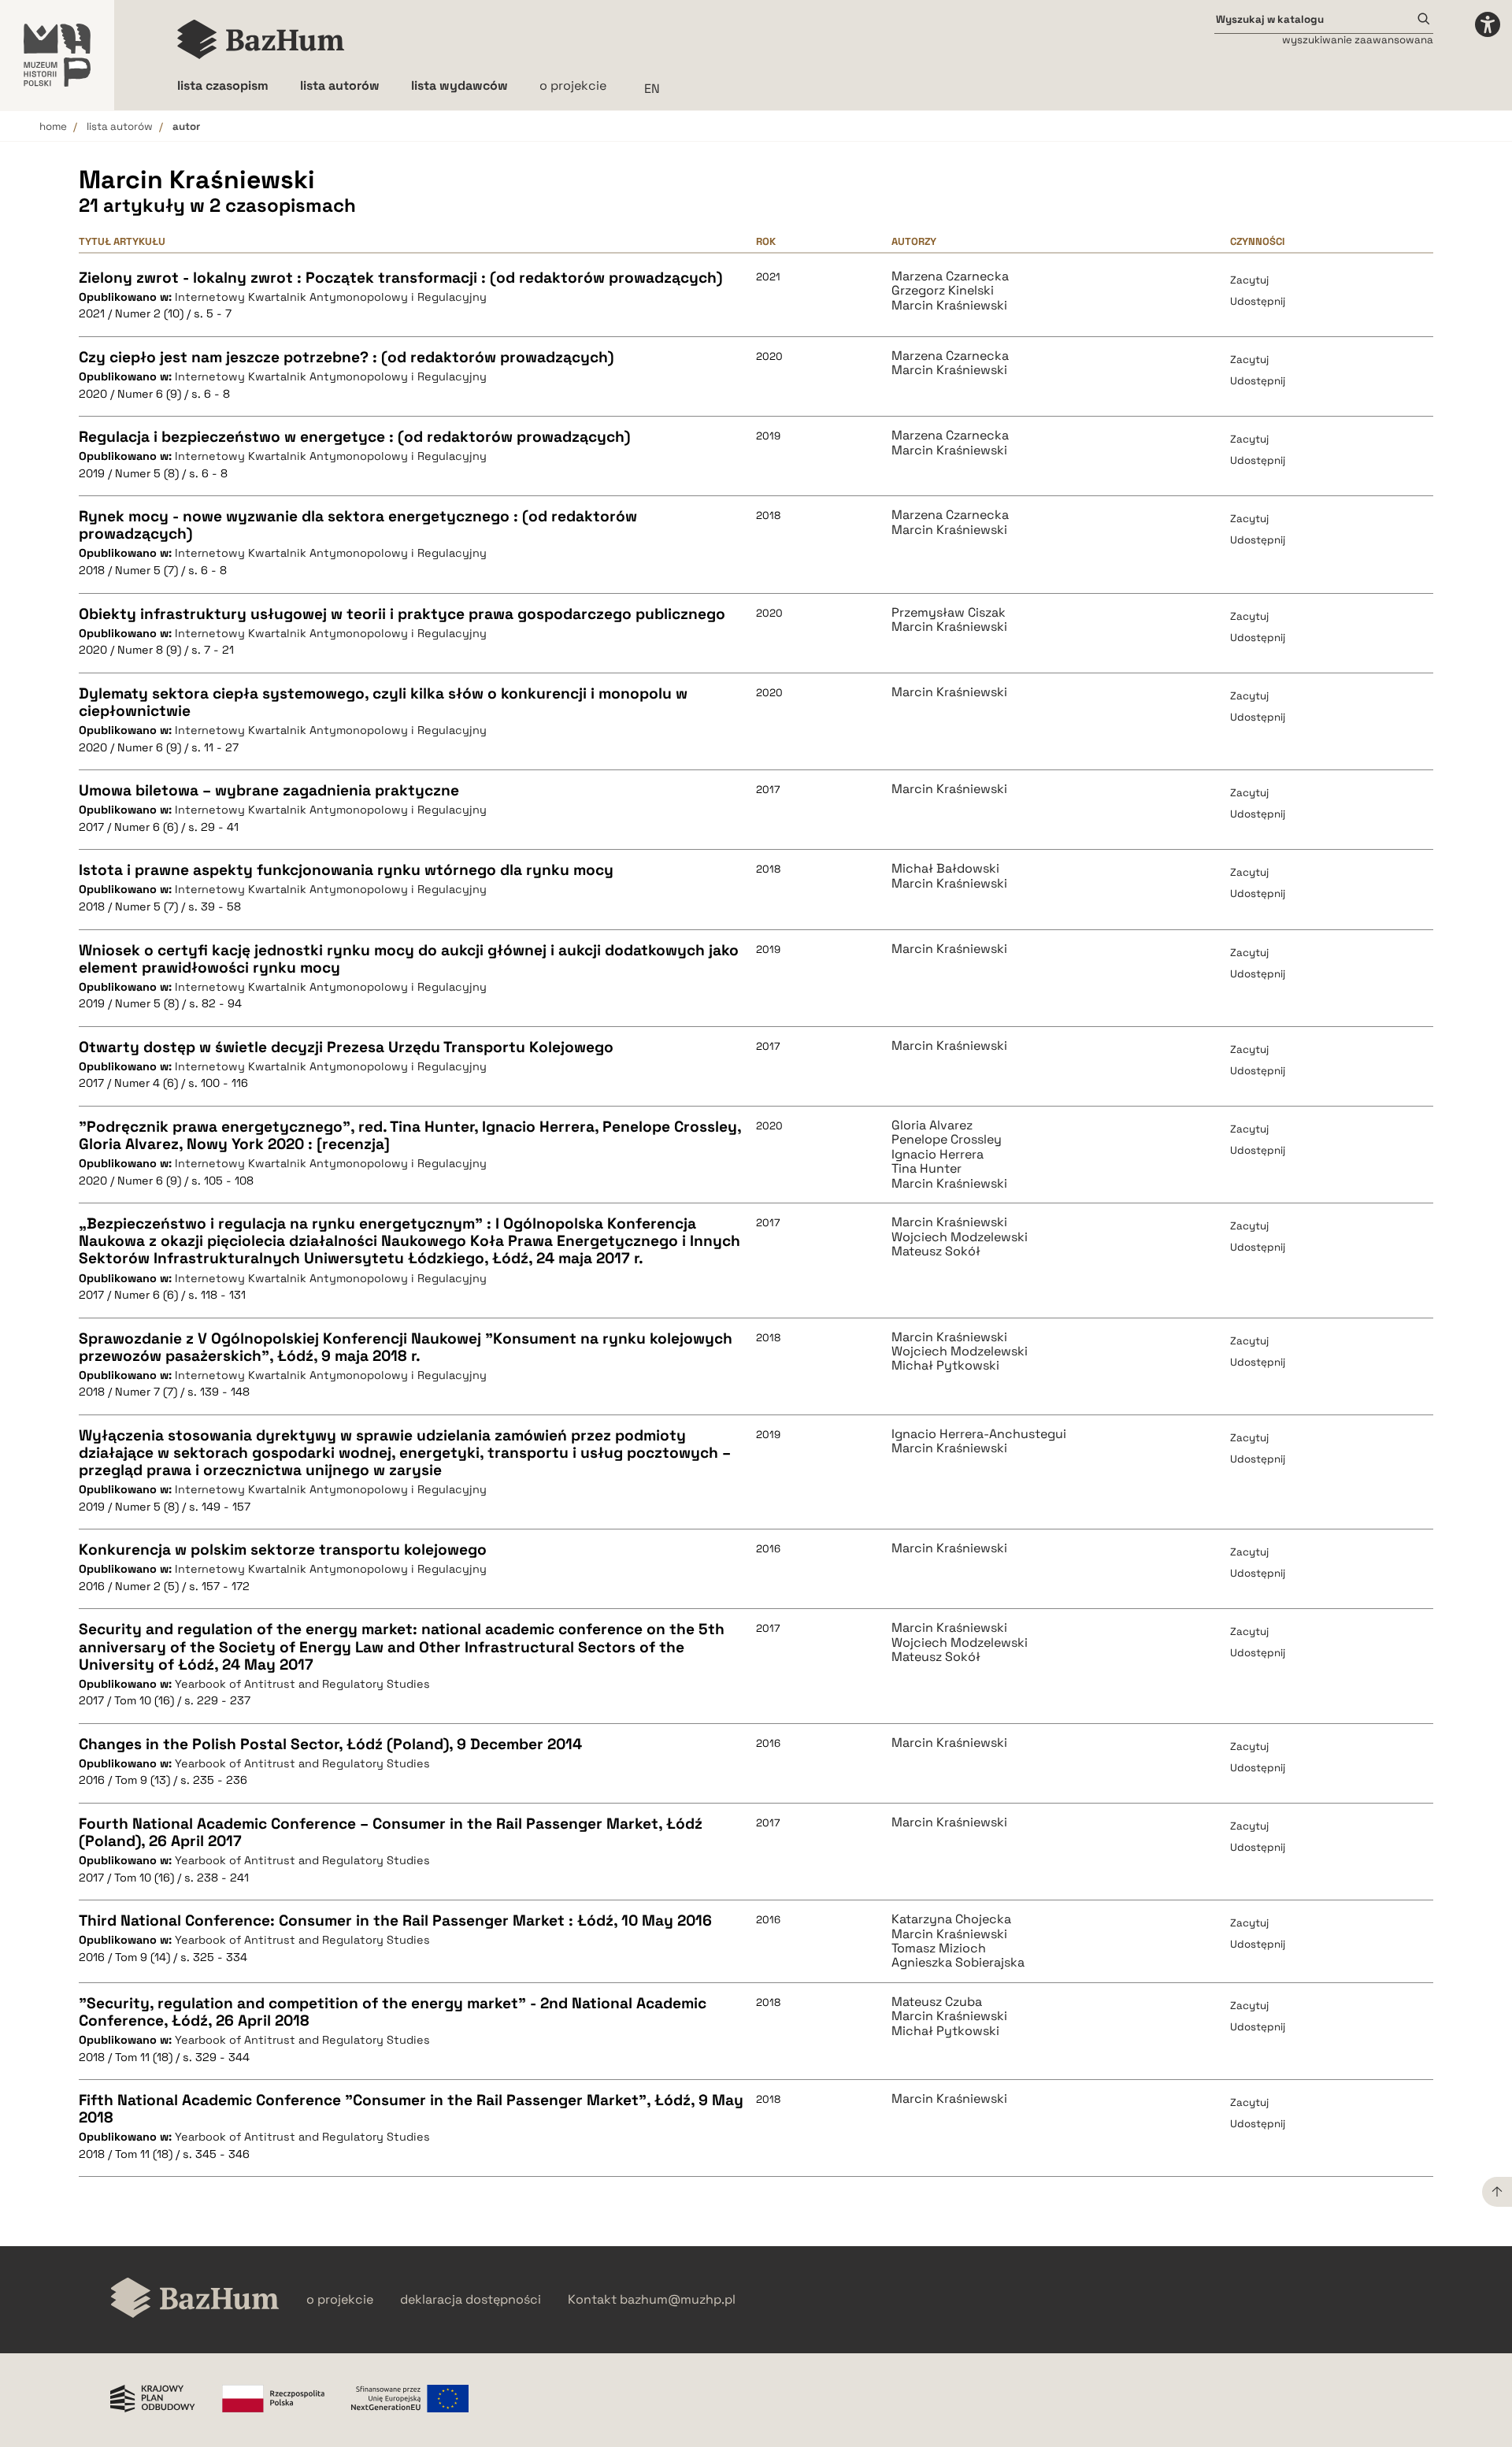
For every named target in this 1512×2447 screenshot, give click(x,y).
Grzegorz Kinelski (943, 291)
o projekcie (573, 85)
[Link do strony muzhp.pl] (57, 55)
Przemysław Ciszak (949, 613)
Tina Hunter (926, 1169)
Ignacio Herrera (938, 1155)
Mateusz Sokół (936, 1251)
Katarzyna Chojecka (951, 1919)
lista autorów (120, 126)
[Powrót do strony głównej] (195, 2299)
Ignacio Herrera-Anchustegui (979, 1434)
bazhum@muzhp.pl (678, 2300)
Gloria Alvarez (932, 1125)
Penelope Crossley (947, 1140)
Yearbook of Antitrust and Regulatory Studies (302, 1684)
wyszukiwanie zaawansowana (1358, 40)
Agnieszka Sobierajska (958, 1963)
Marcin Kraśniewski (949, 306)
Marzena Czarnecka (950, 276)
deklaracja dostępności (471, 2300)
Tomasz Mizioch (939, 1948)
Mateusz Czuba (937, 2002)
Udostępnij (1258, 301)
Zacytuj (1249, 280)
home (53, 126)
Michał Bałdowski (945, 869)
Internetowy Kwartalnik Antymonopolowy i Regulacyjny (331, 297)
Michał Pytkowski (945, 1366)
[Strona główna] (261, 39)
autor (186, 126)
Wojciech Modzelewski (960, 1237)
